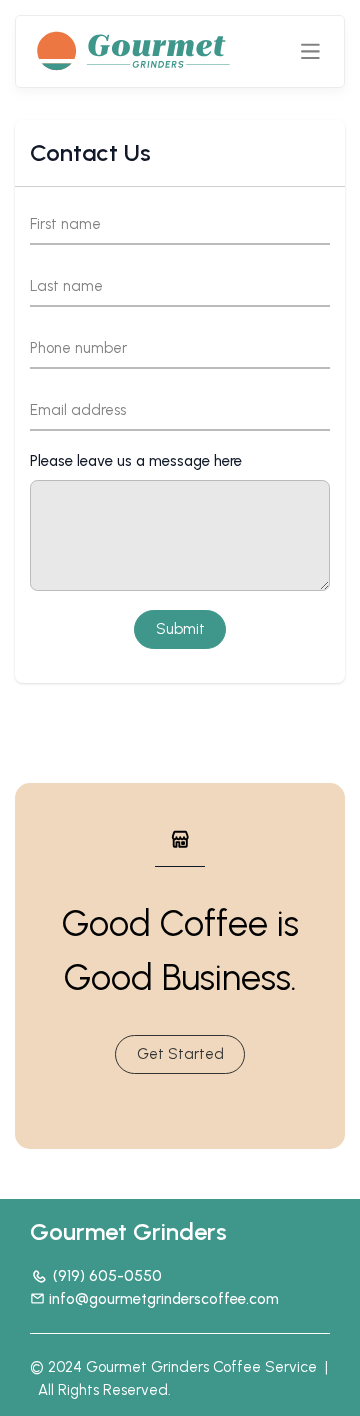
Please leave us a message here (136, 461)
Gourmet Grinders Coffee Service (201, 1367)
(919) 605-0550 (107, 1276)
